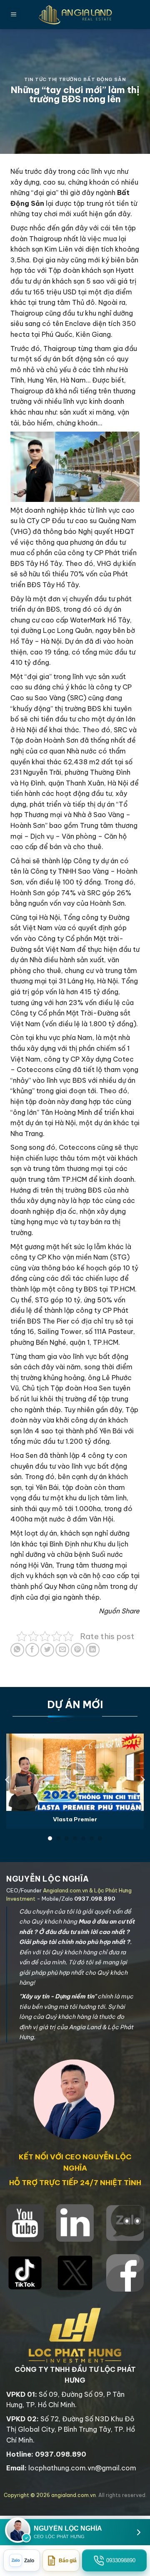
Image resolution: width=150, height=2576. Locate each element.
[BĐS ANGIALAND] (75, 15)
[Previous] (8, 1780)
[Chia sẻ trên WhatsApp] (17, 1650)
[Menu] (14, 15)
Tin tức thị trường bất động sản (75, 79)
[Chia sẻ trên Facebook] (32, 1650)
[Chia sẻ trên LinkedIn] (93, 1650)
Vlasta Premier (75, 1819)
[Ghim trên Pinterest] (78, 1650)
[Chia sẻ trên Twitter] (47, 1650)
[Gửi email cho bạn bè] (62, 1650)
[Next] (142, 1780)
